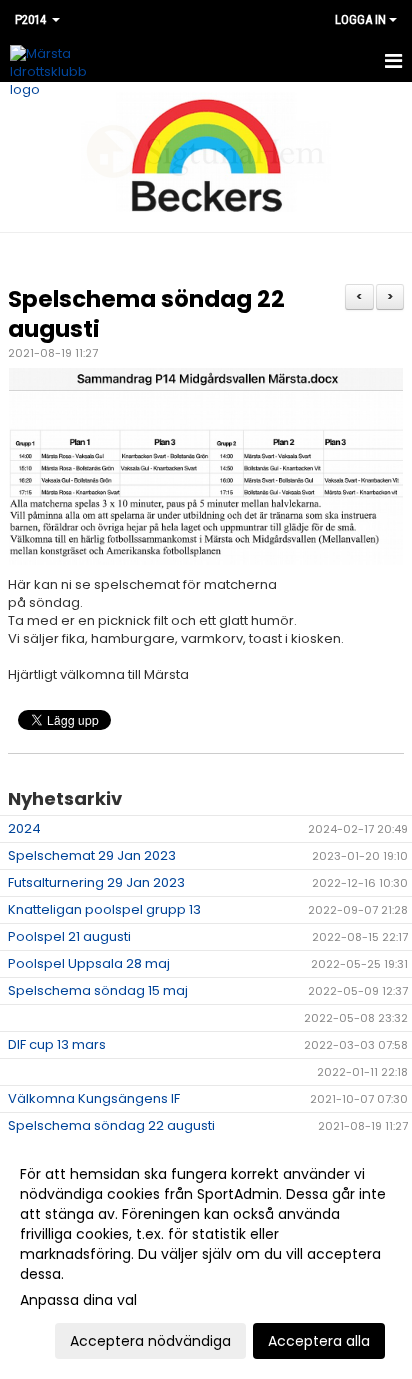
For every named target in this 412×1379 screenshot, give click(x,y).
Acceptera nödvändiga (150, 1341)
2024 (24, 828)
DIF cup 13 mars (57, 1044)
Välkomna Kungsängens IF (94, 1098)
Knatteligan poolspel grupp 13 (104, 909)
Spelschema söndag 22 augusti (146, 314)
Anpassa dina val (78, 1300)
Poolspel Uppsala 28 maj (89, 963)
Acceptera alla (319, 1341)
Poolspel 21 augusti (69, 936)
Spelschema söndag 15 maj (98, 990)
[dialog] (206, 1256)
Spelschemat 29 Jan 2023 (92, 855)
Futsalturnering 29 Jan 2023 (96, 882)
